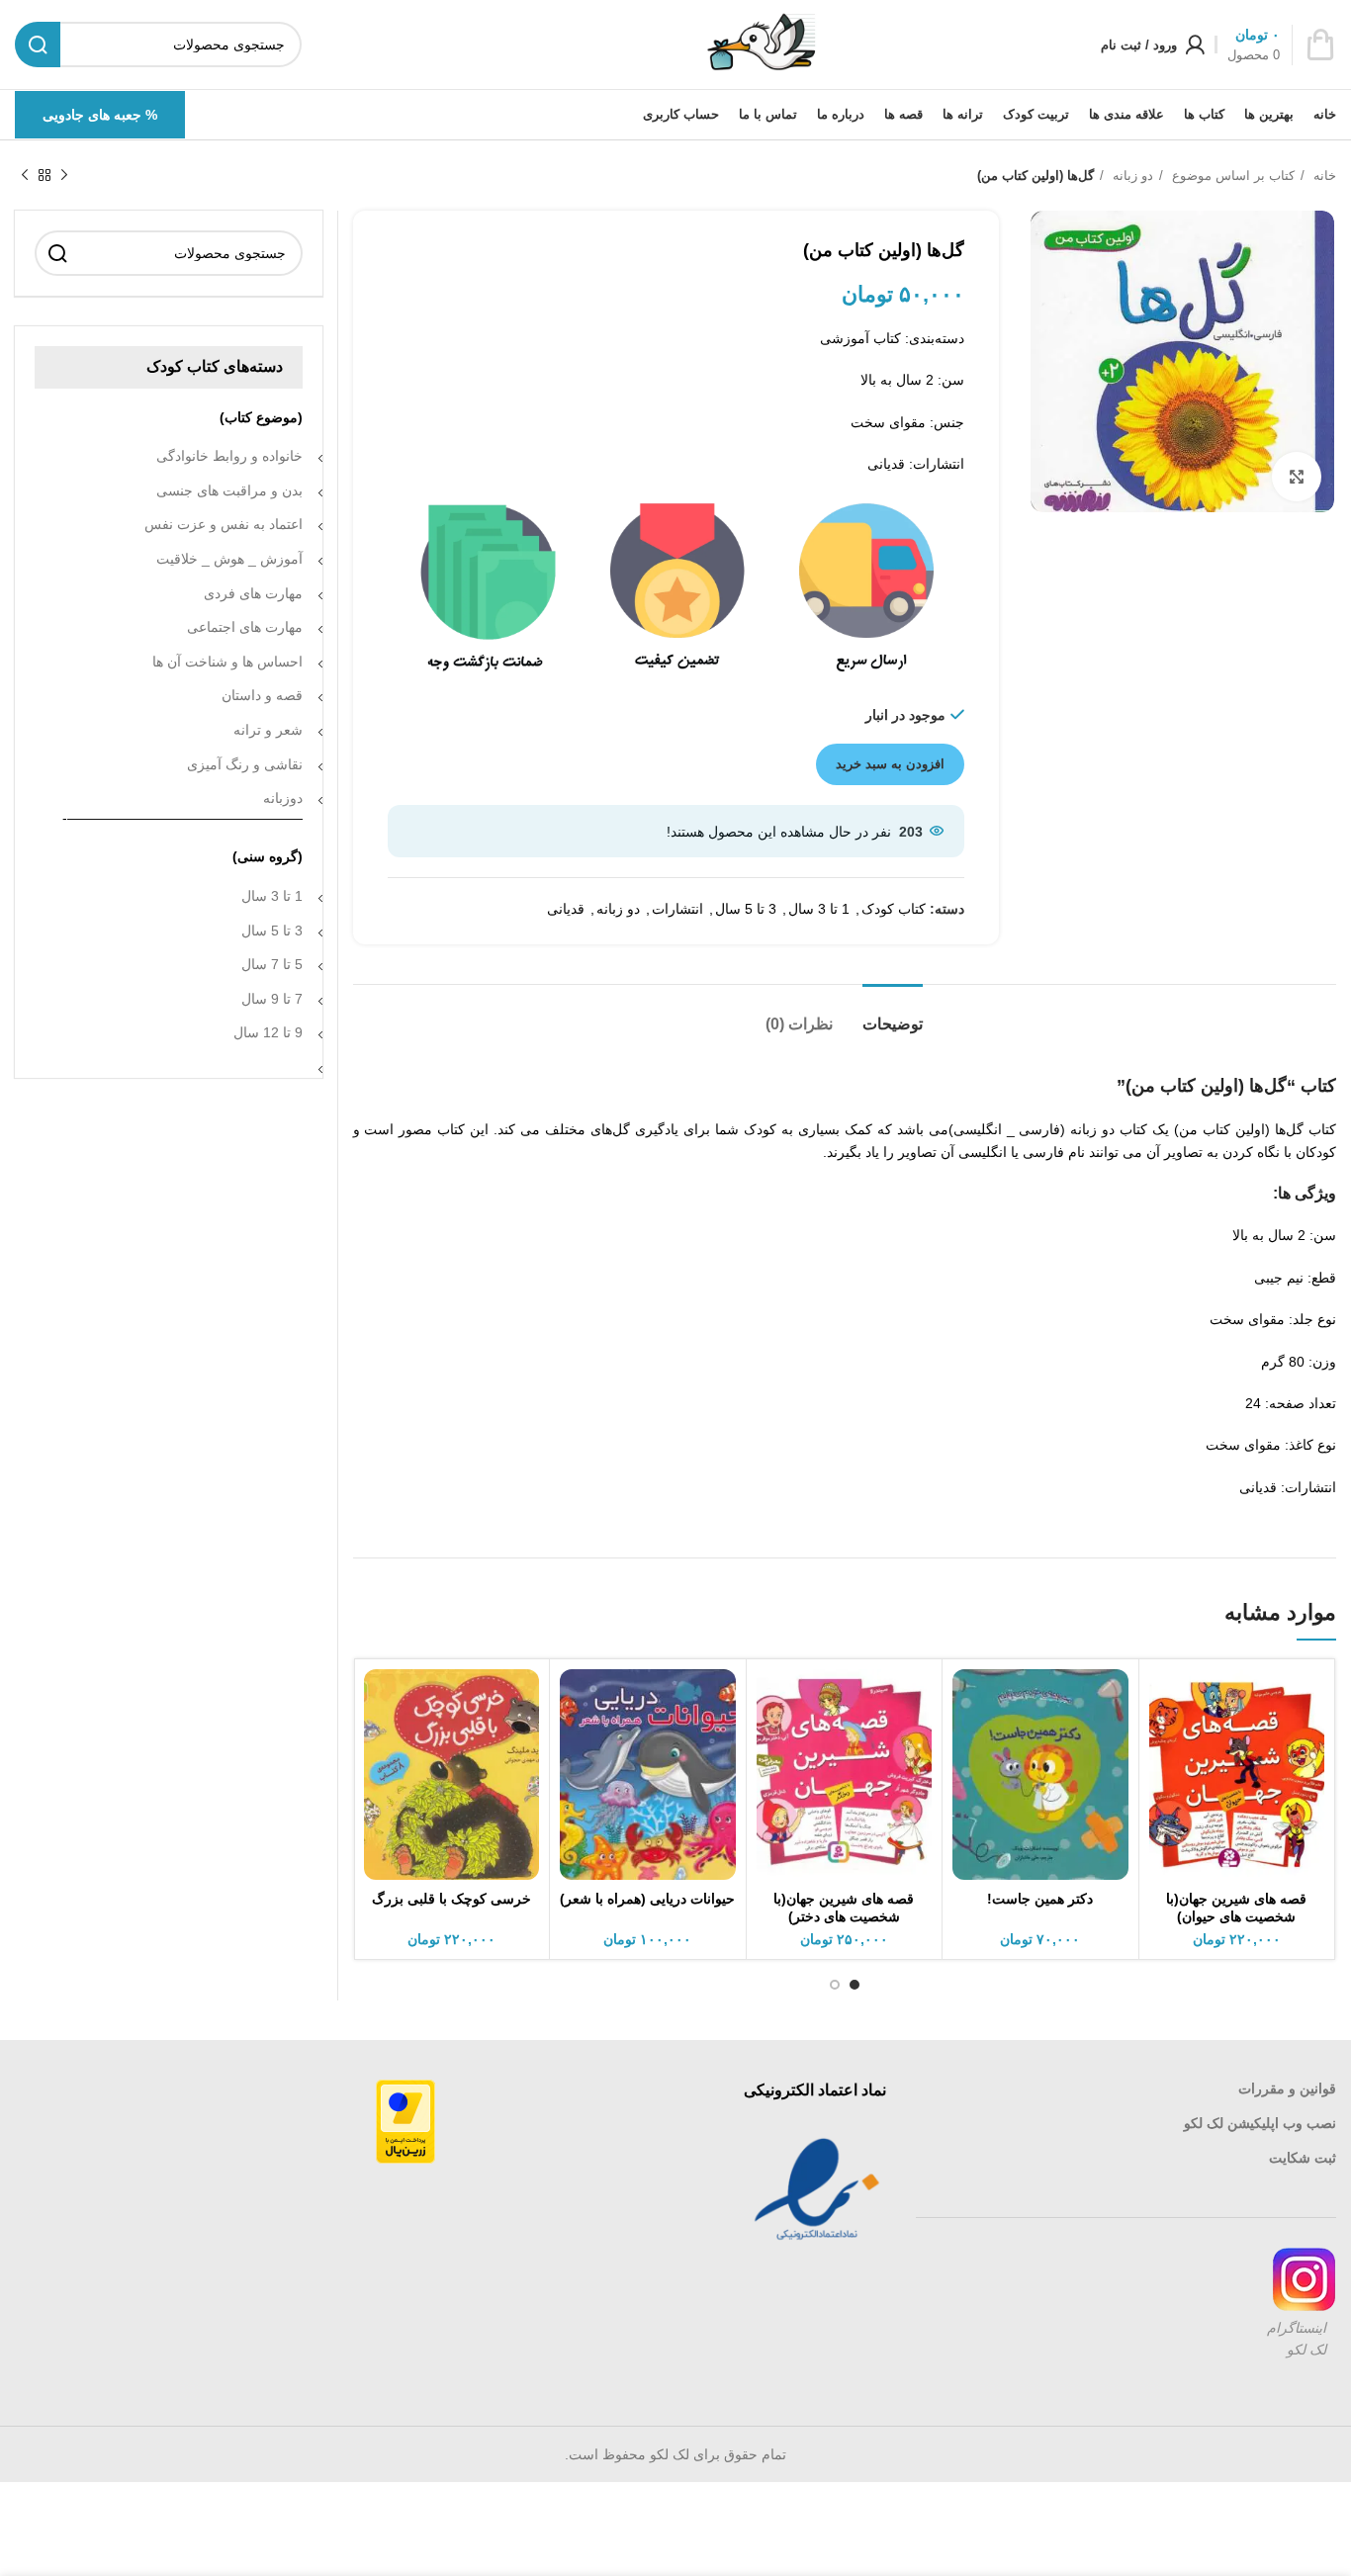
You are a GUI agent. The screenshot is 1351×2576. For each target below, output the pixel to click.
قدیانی (566, 909)
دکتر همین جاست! (1040, 1899)
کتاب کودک (894, 909)
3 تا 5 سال (746, 909)
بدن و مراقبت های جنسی (229, 490)
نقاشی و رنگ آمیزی (245, 764)
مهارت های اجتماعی (245, 627)
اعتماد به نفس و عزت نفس (224, 524)
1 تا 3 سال (819, 909)
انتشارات (677, 909)
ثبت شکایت (1303, 2158)
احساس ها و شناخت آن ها (227, 662)
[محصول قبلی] (64, 176)
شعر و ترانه (268, 730)
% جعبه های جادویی (100, 115)
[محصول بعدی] (25, 176)
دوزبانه (283, 798)
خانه (1323, 176)
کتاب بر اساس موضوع (1231, 176)
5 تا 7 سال (272, 964)
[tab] (893, 1014)
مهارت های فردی (253, 593)
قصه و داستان (262, 695)
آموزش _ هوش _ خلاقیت (229, 559)
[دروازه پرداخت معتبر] (405, 2121)
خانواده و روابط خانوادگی (229, 456)
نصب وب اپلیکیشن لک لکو (1260, 2123)
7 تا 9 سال (272, 999)
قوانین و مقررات (1287, 2088)
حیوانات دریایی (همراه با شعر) (647, 1899)
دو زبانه (1131, 176)
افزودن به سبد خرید (890, 764)
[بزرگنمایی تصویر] (1297, 477)
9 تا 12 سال (268, 1032)
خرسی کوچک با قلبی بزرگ (451, 1899)
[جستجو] (57, 253)
